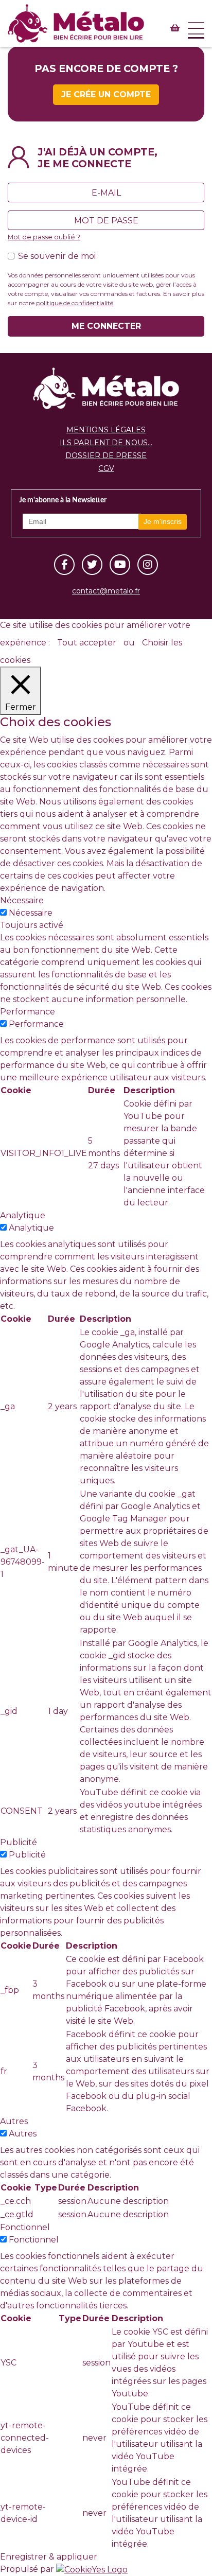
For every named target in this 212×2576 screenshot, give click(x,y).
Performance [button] (28, 1012)
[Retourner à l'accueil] (106, 388)
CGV (106, 468)
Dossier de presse (106, 455)
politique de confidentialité (75, 303)
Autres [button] (14, 2121)
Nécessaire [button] (22, 900)
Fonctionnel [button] (25, 2227)
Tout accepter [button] (87, 643)
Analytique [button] (23, 1215)
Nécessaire (31, 913)
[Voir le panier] (175, 28)
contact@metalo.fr (106, 591)
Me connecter (106, 326)
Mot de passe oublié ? (44, 237)
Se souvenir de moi (57, 256)
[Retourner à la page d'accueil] (76, 21)
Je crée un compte (106, 94)
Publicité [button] (19, 1842)
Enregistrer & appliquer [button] (49, 2557)
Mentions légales (106, 430)
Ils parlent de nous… (106, 443)
